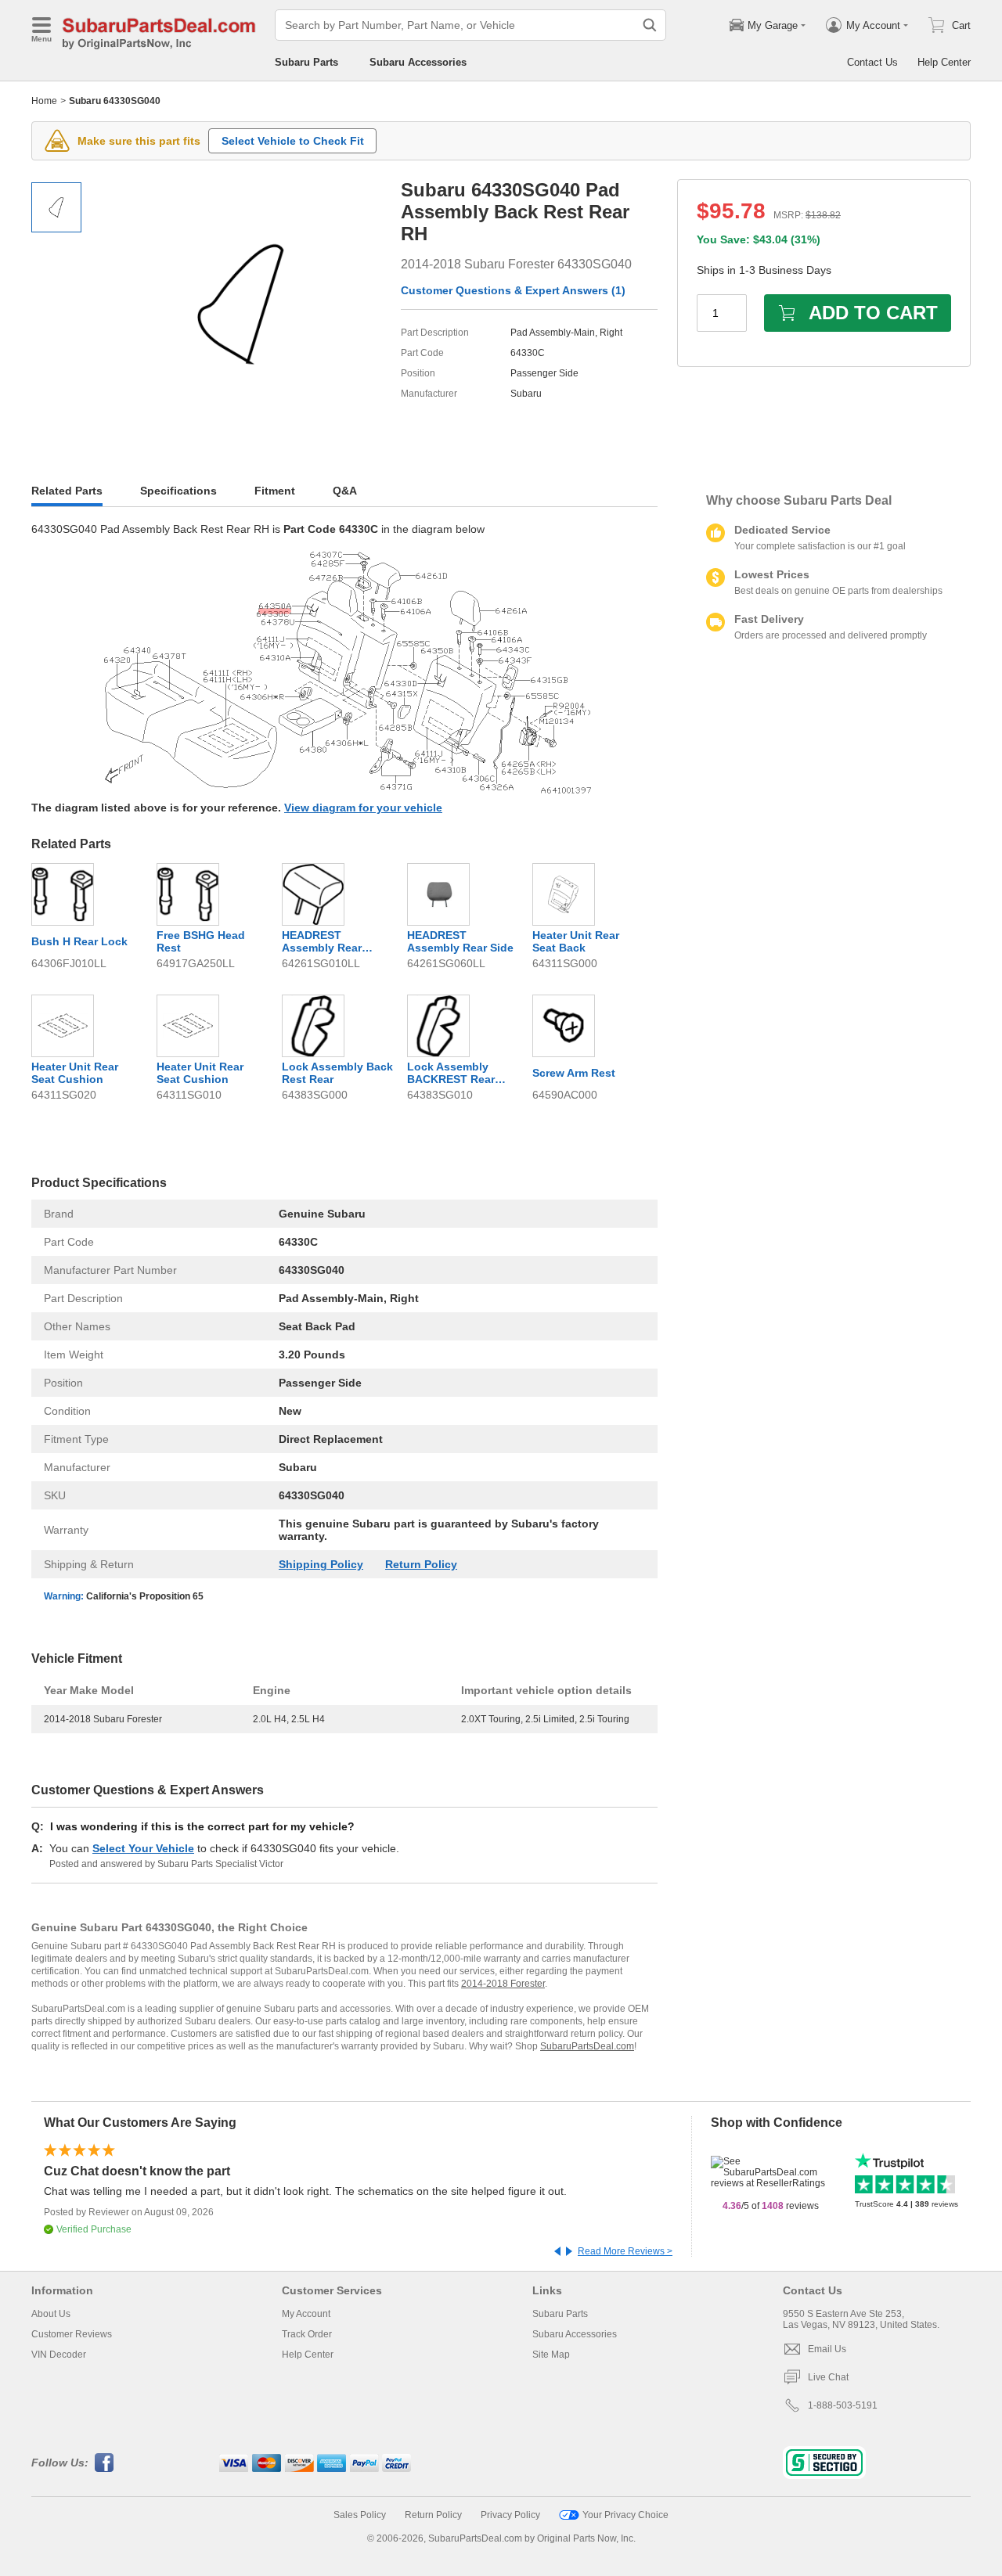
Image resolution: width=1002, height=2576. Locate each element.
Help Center (944, 62)
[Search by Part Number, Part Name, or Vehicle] (650, 25)
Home (44, 101)
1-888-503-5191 (843, 2405)
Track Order (307, 2334)
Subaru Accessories (418, 62)
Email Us (827, 2349)
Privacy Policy (510, 2515)
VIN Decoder (59, 2355)
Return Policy (421, 1564)
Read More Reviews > (625, 2251)
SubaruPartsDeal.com (587, 2046)
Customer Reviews (72, 2334)
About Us (51, 2314)
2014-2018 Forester (503, 1984)
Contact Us (872, 62)
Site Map (551, 2355)
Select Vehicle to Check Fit (293, 141)
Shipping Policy (321, 1564)
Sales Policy (360, 2515)
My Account (306, 2314)
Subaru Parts (306, 62)
